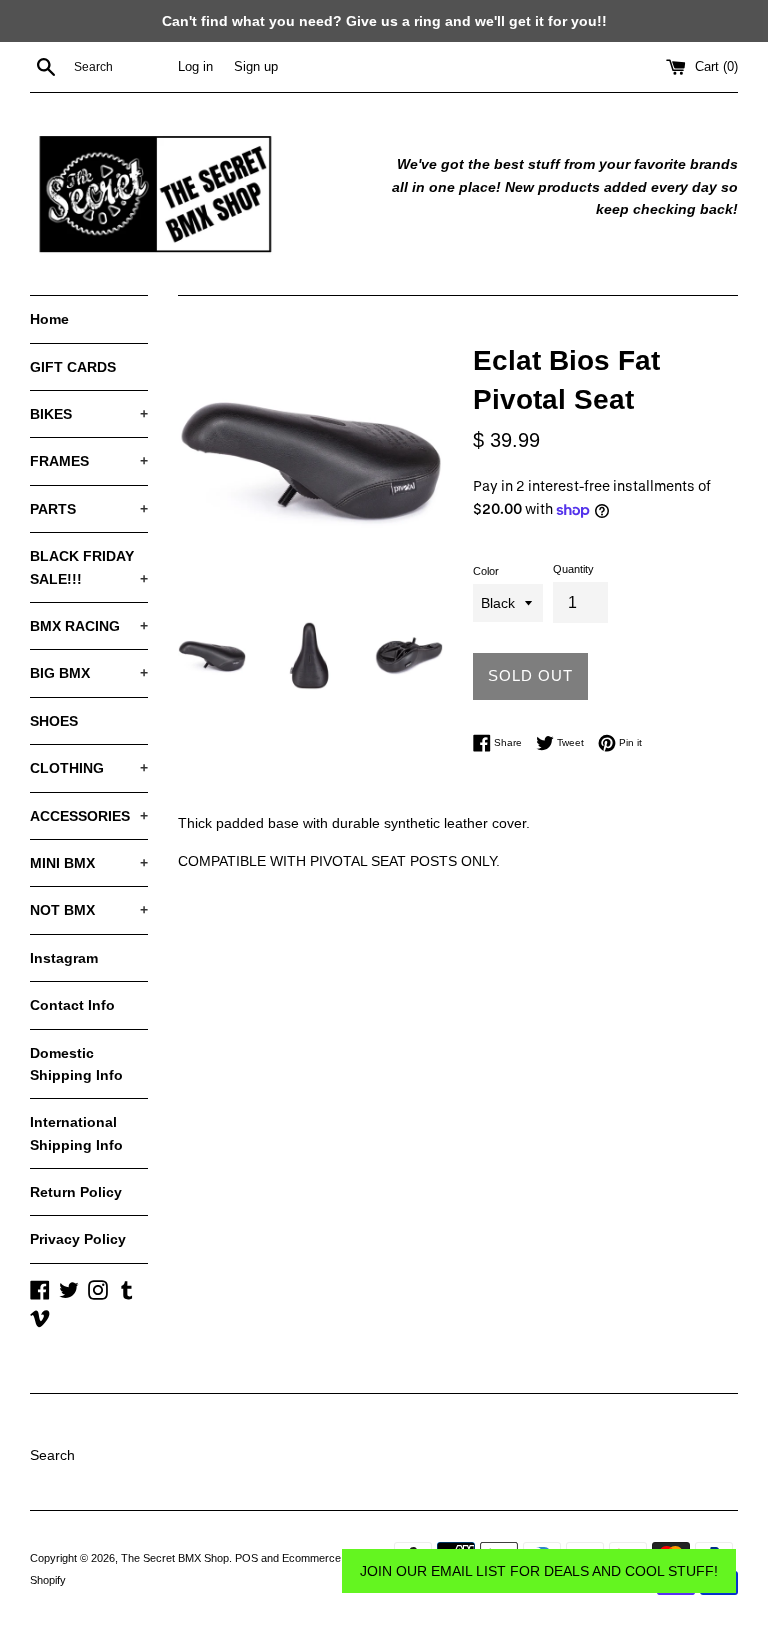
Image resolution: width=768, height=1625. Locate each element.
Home (49, 319)
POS (246, 1558)
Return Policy (76, 1192)
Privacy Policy (78, 1239)
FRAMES (89, 461)
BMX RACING (89, 626)
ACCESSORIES (89, 816)
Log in (195, 67)
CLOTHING (89, 768)
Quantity (573, 569)
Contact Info (72, 1005)
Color (486, 571)
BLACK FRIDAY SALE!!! (89, 567)
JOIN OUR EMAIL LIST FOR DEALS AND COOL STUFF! (539, 1571)
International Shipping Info (76, 1133)
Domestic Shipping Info (76, 1064)
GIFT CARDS (73, 367)
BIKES (89, 414)
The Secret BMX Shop (175, 1558)
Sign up (256, 67)
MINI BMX (89, 863)
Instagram (64, 958)
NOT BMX (89, 910)
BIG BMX (89, 673)
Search (52, 1455)
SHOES (54, 721)
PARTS (89, 509)
